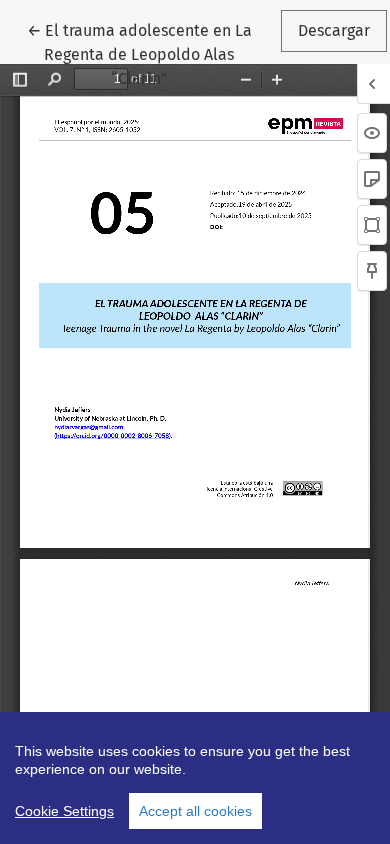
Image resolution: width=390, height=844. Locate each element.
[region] (195, 778)
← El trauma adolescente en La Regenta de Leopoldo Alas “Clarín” (151, 54)
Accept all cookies (195, 811)
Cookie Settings (64, 811)
